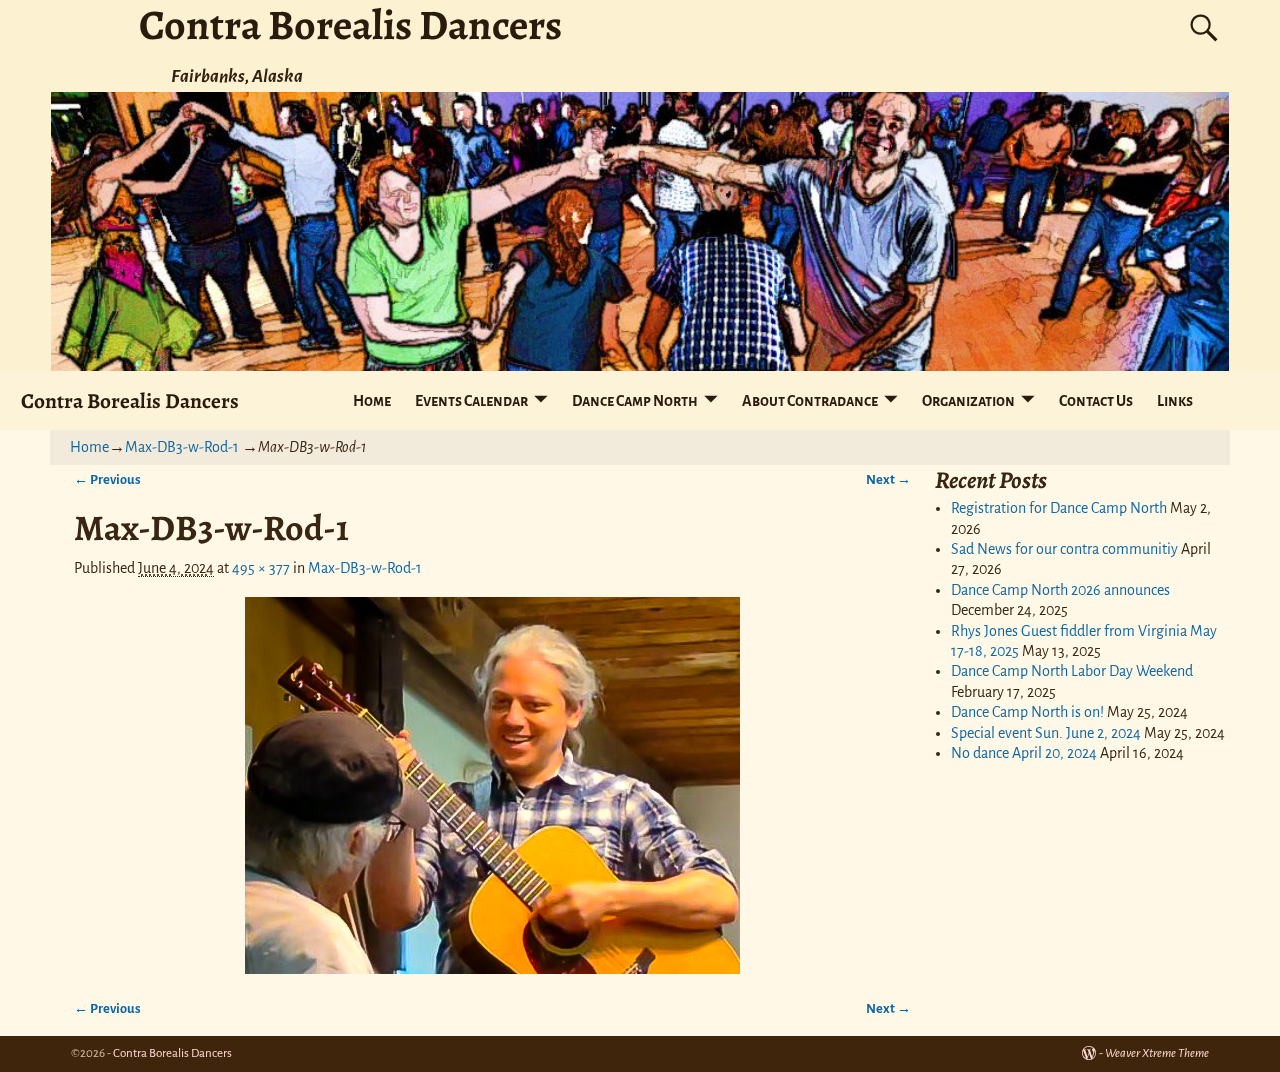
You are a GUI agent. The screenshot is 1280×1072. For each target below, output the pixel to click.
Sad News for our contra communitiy (1064, 549)
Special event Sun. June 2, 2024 (1046, 733)
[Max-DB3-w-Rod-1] (493, 785)
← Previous (107, 479)
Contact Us (1096, 401)
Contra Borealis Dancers (130, 400)
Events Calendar (471, 401)
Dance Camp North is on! (1027, 712)
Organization (968, 401)
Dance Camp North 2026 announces (1060, 590)
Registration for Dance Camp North (1059, 508)
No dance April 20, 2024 (1024, 753)
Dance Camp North (635, 401)
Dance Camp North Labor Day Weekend (1072, 671)
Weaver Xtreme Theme (1157, 1053)
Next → (888, 479)
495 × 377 (261, 568)
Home (372, 401)
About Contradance (810, 401)
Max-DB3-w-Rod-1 (182, 447)
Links (1175, 401)
